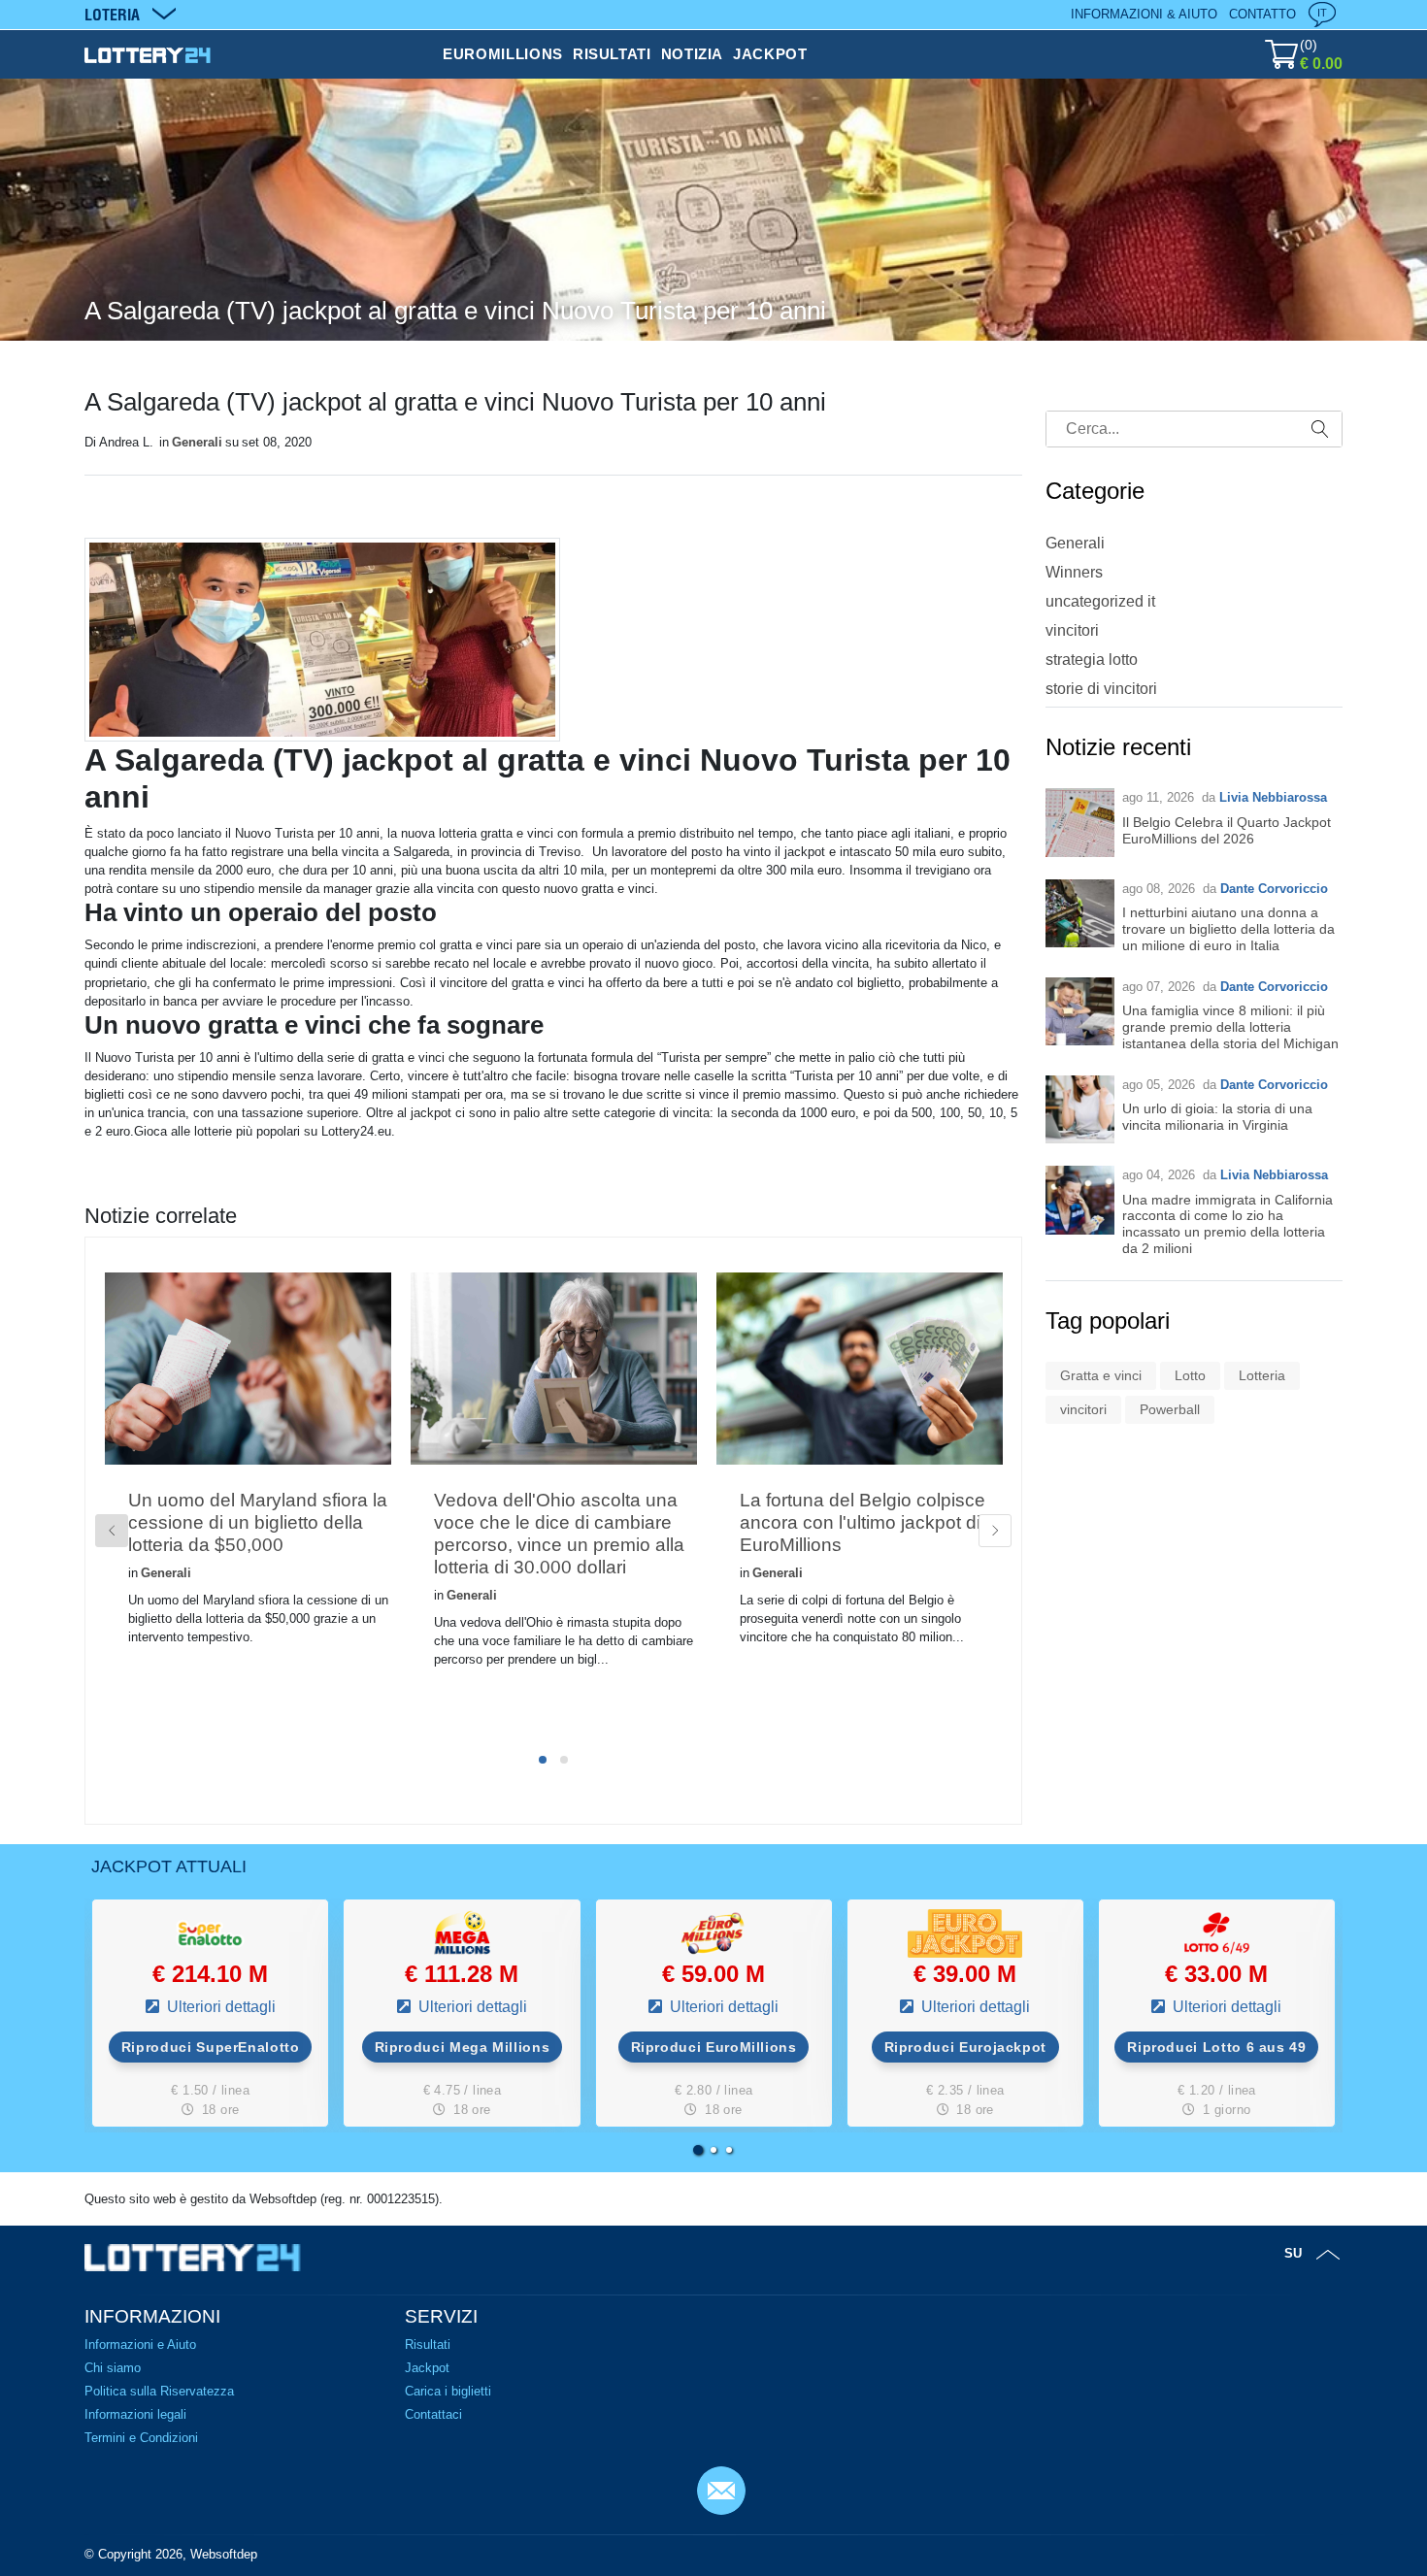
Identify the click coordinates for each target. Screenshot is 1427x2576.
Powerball (1170, 1409)
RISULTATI (612, 54)
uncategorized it (1100, 601)
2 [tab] (564, 1760)
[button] (698, 2150)
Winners (1074, 572)
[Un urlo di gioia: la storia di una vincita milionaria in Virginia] (1080, 1110)
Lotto (1190, 1375)
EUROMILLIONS (503, 54)
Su (1293, 2253)
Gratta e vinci (1101, 1375)
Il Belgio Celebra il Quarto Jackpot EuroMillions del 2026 (1227, 830)
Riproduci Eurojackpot (965, 2047)
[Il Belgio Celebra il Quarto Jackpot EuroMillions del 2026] (1080, 823)
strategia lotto (1092, 660)
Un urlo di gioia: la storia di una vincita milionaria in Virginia (1217, 1117)
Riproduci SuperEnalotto (211, 2047)
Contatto (1262, 14)
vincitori (1072, 630)
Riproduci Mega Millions (463, 2047)
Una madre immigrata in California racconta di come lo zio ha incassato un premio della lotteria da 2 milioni (1228, 1224)
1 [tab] (543, 1760)
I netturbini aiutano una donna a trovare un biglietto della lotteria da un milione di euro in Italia (1228, 929)
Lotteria (1262, 1375)
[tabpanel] (248, 1490)
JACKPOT (770, 54)
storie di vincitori (1101, 689)
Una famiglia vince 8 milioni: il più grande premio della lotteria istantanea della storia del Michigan (1230, 1027)
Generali (197, 442)
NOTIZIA (692, 54)
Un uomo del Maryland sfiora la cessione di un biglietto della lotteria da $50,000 (258, 1522)
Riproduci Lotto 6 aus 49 (1216, 2047)
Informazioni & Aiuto (1144, 14)
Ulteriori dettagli (219, 2007)
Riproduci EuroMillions (714, 2047)
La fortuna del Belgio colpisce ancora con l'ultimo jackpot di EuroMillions (863, 1522)
